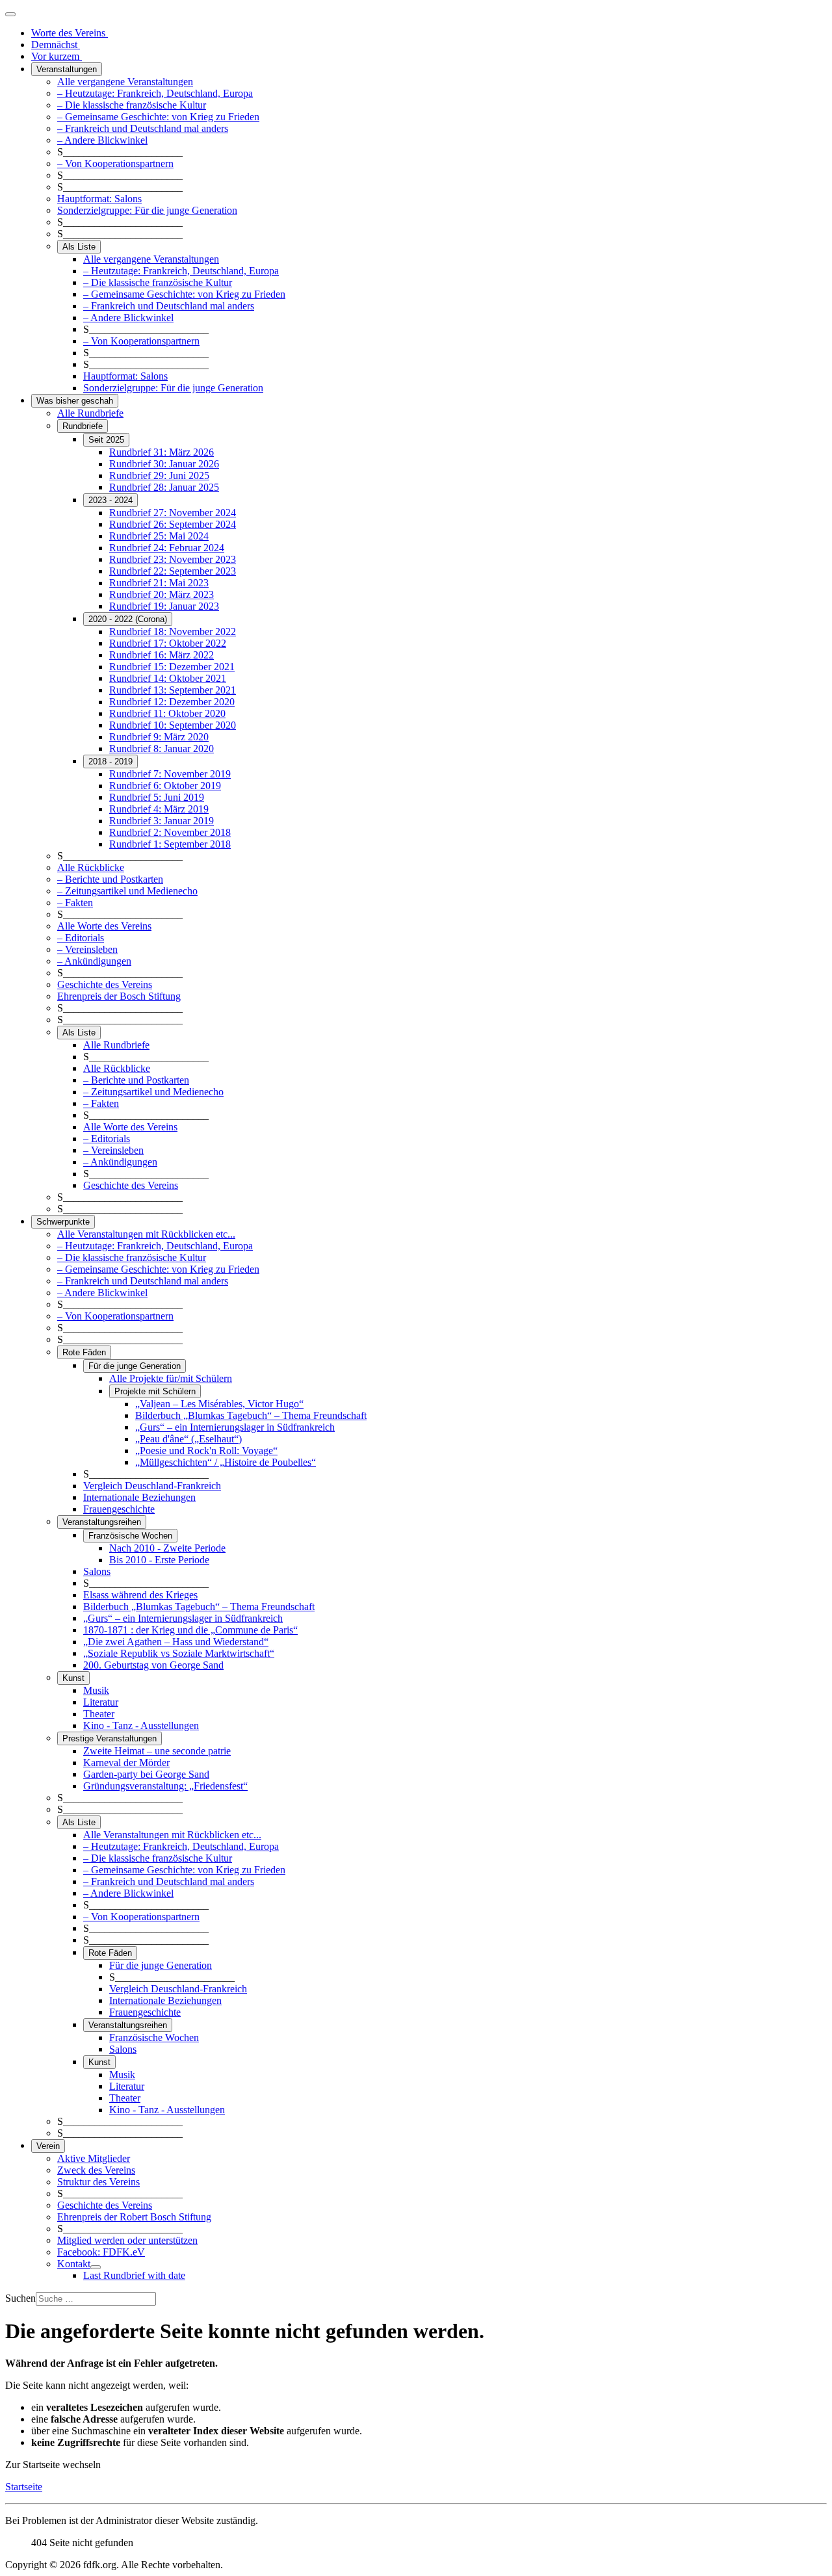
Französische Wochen (130, 1536)
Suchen (20, 2298)
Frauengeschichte (119, 1509)
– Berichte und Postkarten (110, 879)
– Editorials (81, 938)
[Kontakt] (96, 2267)
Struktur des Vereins (98, 2182)
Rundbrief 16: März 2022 (162, 655)
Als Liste (79, 247)
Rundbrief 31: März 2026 (162, 452)
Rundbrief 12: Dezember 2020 (172, 702)
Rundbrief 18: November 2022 (173, 631)
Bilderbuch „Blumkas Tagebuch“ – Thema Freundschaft (251, 1415)
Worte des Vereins (70, 33)
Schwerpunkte (63, 1222)
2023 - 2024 (110, 500)
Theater (99, 1714)
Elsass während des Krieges (140, 1595)
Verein (48, 2146)
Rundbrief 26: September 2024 (173, 524)
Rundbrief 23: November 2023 (173, 559)
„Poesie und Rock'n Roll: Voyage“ (206, 1451)
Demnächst (56, 45)
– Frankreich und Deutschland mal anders (143, 128)
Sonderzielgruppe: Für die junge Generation (147, 210)
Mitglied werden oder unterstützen (127, 2240)
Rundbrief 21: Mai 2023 (159, 583)
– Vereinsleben (87, 949)
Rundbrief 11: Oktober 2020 (167, 713)
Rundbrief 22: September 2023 (173, 571)
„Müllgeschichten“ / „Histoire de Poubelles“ (226, 1462)
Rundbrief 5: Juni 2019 (157, 797)
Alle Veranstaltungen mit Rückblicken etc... (146, 1234)
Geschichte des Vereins (105, 984)
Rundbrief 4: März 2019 (159, 809)
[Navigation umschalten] (10, 14)
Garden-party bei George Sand (146, 1774)
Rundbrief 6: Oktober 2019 (165, 786)
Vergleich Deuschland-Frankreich (152, 1486)
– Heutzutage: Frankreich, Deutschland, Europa (155, 93)
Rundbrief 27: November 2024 (173, 513)
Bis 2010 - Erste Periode (159, 1560)
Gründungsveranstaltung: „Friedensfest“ (165, 1786)
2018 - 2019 (110, 761)
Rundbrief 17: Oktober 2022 (168, 643)
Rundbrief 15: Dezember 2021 (172, 667)
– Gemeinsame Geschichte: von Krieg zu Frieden (158, 117)
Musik (96, 1690)
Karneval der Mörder (126, 1763)
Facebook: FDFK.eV (101, 2252)
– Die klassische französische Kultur (132, 105)
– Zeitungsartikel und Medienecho (127, 891)
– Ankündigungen (94, 961)
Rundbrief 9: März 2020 (159, 737)
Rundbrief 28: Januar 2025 (164, 487)
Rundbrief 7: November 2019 (170, 774)
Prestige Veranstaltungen (110, 1738)
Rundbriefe (83, 426)
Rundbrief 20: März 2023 (162, 594)
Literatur (101, 1702)
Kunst (73, 1678)
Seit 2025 (106, 440)
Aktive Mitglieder (94, 2158)
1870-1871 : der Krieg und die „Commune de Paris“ (190, 1630)
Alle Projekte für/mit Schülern (171, 1378)
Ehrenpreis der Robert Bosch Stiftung (134, 2217)
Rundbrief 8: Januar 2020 (162, 748)
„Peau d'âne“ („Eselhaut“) (188, 1439)
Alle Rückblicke (91, 867)
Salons (97, 1571)
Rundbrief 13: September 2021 (173, 690)
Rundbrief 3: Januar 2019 (162, 821)
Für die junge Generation (135, 1366)
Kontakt (74, 2264)
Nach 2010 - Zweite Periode (167, 1548)
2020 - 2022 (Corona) (128, 619)
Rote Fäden (84, 1352)
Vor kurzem (57, 56)
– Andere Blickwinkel (102, 140)
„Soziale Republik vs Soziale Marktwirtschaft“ (179, 1653)
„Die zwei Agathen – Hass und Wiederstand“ (176, 1642)
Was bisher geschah (75, 401)
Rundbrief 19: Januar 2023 (164, 606)
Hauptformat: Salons (99, 199)
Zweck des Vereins (96, 2170)
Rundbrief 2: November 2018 (170, 832)
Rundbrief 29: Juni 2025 (159, 475)
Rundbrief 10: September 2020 (173, 725)
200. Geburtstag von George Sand (153, 1665)
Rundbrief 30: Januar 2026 (164, 464)
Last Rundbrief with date (134, 2275)
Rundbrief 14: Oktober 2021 (168, 678)
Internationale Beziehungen (139, 1497)
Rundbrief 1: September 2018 (170, 844)
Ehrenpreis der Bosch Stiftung (119, 996)
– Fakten (75, 903)
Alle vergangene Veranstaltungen (125, 82)
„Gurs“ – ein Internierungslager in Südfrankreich (235, 1427)
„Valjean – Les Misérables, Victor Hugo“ (219, 1404)
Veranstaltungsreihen (102, 1522)
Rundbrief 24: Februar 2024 (167, 548)
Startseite (24, 2487)
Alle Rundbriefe (90, 413)
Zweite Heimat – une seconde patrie (157, 1751)
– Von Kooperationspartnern (115, 163)
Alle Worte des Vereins (104, 926)
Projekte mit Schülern (155, 1391)
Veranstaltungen (67, 69)
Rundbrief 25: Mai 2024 (159, 536)
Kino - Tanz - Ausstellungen (141, 1725)
